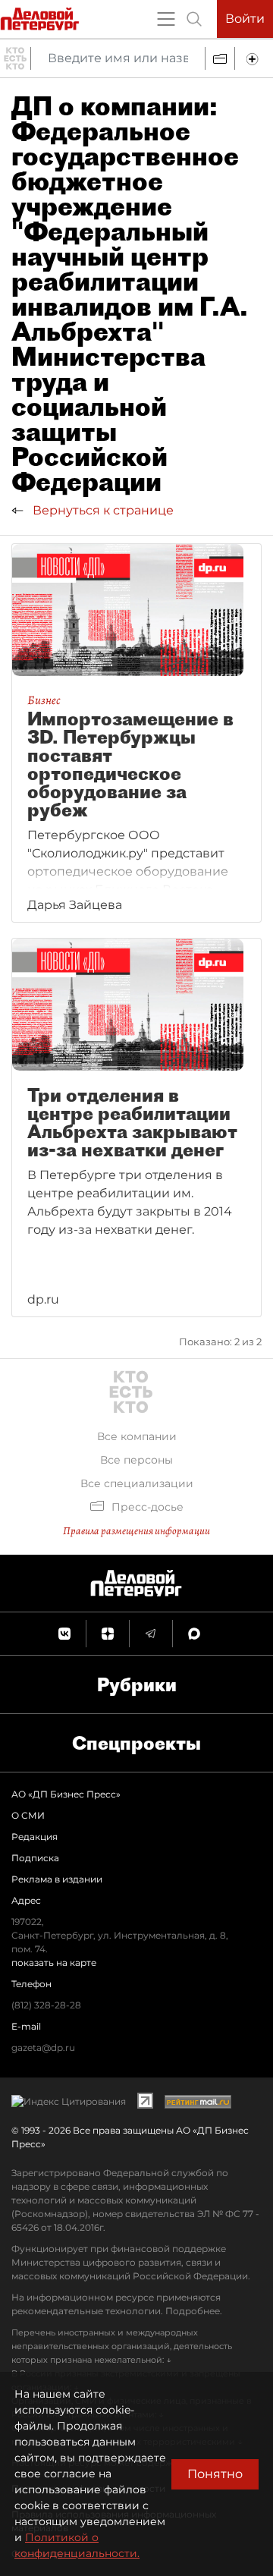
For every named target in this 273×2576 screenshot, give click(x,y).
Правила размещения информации (136, 1531)
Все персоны (136, 1460)
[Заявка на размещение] (254, 58)
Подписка (35, 1858)
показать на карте (54, 1963)
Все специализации (137, 1483)
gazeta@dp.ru (43, 2048)
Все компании (137, 1436)
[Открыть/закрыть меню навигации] (166, 19)
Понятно (215, 2474)
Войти (245, 19)
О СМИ (28, 1815)
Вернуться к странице (102, 510)
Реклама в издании (57, 1879)
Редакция (35, 1837)
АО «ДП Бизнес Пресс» (66, 1794)
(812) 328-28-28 (46, 2005)
